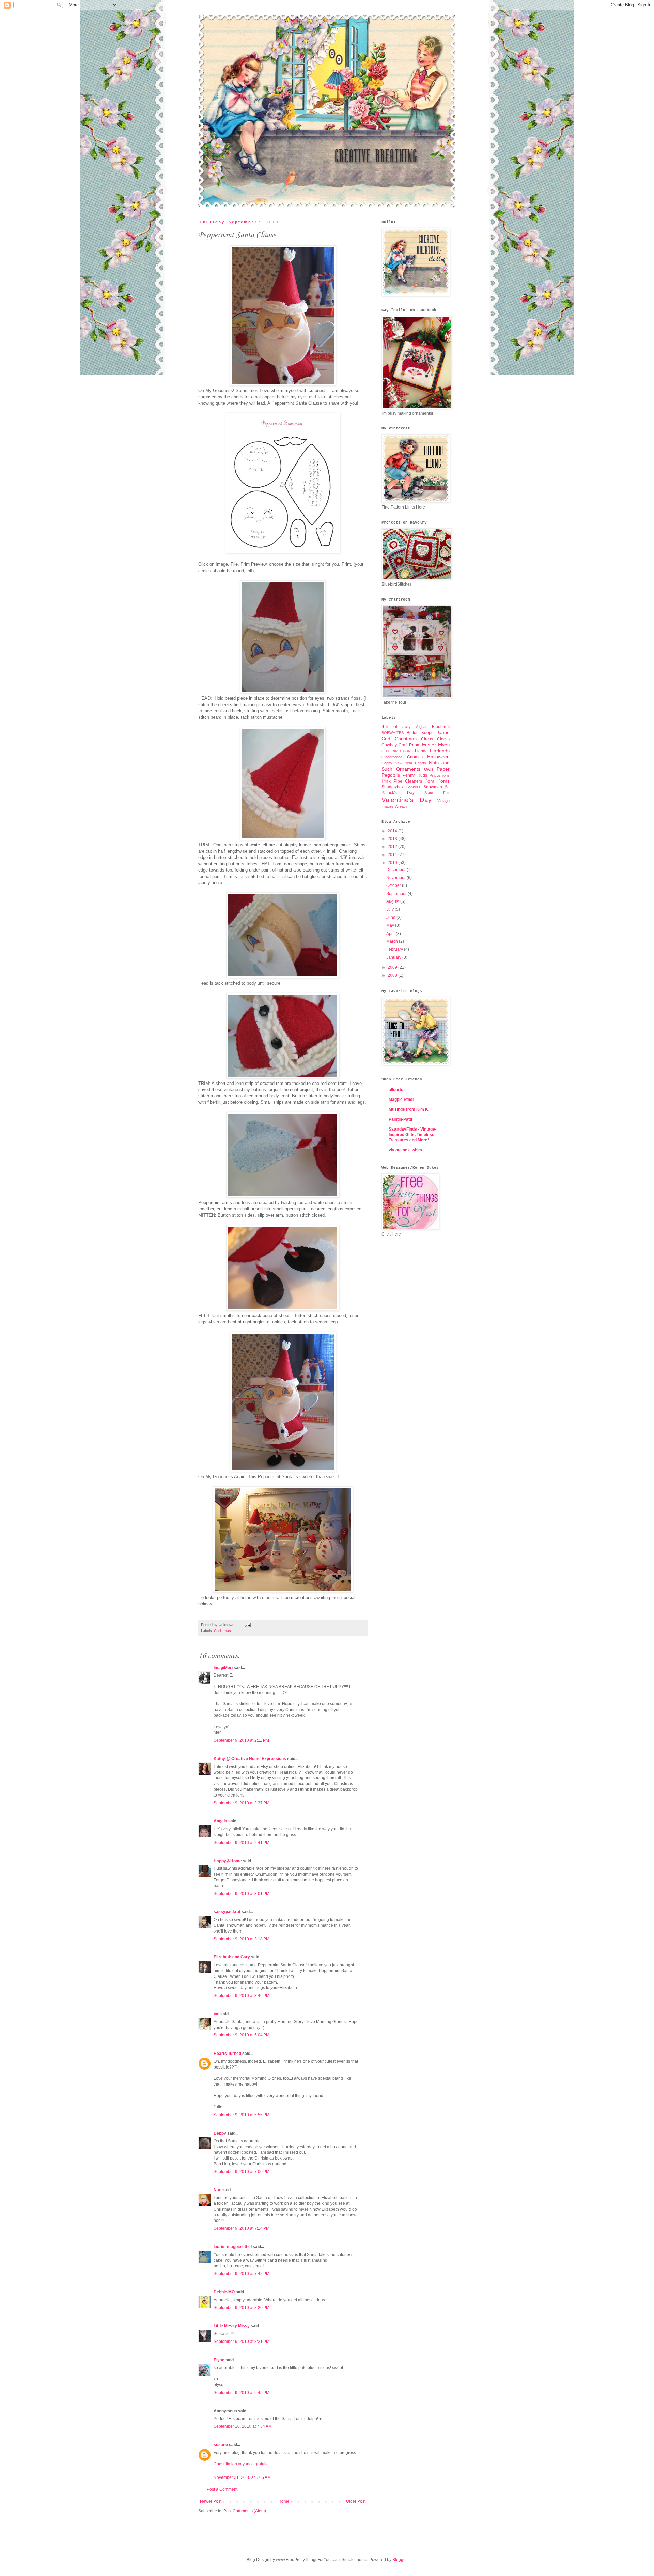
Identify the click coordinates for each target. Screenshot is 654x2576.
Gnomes (415, 757)
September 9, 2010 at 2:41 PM (242, 1843)
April (391, 934)
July (391, 909)
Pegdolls (391, 775)
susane (221, 2445)
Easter (429, 745)
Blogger (400, 2560)
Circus (427, 739)
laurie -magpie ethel (233, 2247)
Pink (386, 781)
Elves (444, 745)
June (391, 918)
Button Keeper (421, 733)
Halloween (438, 757)
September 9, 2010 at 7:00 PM (242, 2172)
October (394, 885)
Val (216, 2014)
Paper (443, 769)
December (396, 870)
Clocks (443, 739)
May (391, 925)
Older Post (356, 2501)
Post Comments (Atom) (245, 2511)
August (393, 901)
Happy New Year (397, 763)
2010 (393, 863)
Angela (220, 1821)
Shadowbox (393, 787)
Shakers (413, 787)
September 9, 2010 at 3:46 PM (242, 1996)
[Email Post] (247, 1625)
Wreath (401, 806)
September (397, 894)
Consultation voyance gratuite (241, 2464)
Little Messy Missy (232, 2326)
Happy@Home (228, 1861)
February (395, 949)
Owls (429, 769)
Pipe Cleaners (408, 781)
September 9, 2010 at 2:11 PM (241, 1740)
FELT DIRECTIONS (397, 751)
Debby (220, 2133)
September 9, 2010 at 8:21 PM (242, 2342)
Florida (421, 751)
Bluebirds (441, 727)
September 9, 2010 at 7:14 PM (242, 2228)
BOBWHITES (393, 733)
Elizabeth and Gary (232, 1957)
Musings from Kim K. (409, 1109)
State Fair (437, 793)
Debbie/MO (224, 2292)
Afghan (422, 727)
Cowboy (389, 745)
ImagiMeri (223, 1668)
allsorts (396, 1090)
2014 (393, 831)
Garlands (440, 751)
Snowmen (433, 787)
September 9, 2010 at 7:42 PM (242, 2274)
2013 (393, 839)
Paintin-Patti (400, 1119)
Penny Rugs (415, 775)
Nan (217, 2190)
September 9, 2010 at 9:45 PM (242, 2393)
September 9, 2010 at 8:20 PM (242, 2308)
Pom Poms (437, 781)
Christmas (222, 1631)
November (396, 878)
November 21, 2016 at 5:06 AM (242, 2477)
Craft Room (409, 745)
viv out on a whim (405, 1150)
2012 (393, 847)
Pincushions (440, 775)
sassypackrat (227, 1912)
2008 (393, 975)
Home (284, 2501)
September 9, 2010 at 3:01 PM (242, 1894)
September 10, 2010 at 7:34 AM (243, 2426)
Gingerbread (392, 757)
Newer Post (211, 2501)
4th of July (396, 726)
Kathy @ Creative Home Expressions (250, 1759)
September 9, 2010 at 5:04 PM (242, 2035)
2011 (393, 855)
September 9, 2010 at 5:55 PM (242, 2115)
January (394, 957)
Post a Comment (222, 2489)
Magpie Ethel (401, 1100)
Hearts (421, 763)
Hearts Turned (227, 2054)
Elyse (219, 2360)
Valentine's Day (407, 800)
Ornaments (408, 769)
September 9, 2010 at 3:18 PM (242, 1939)
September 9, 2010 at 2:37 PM (242, 1803)
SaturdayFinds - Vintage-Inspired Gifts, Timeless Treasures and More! (412, 1135)
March (393, 941)
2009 (393, 967)
